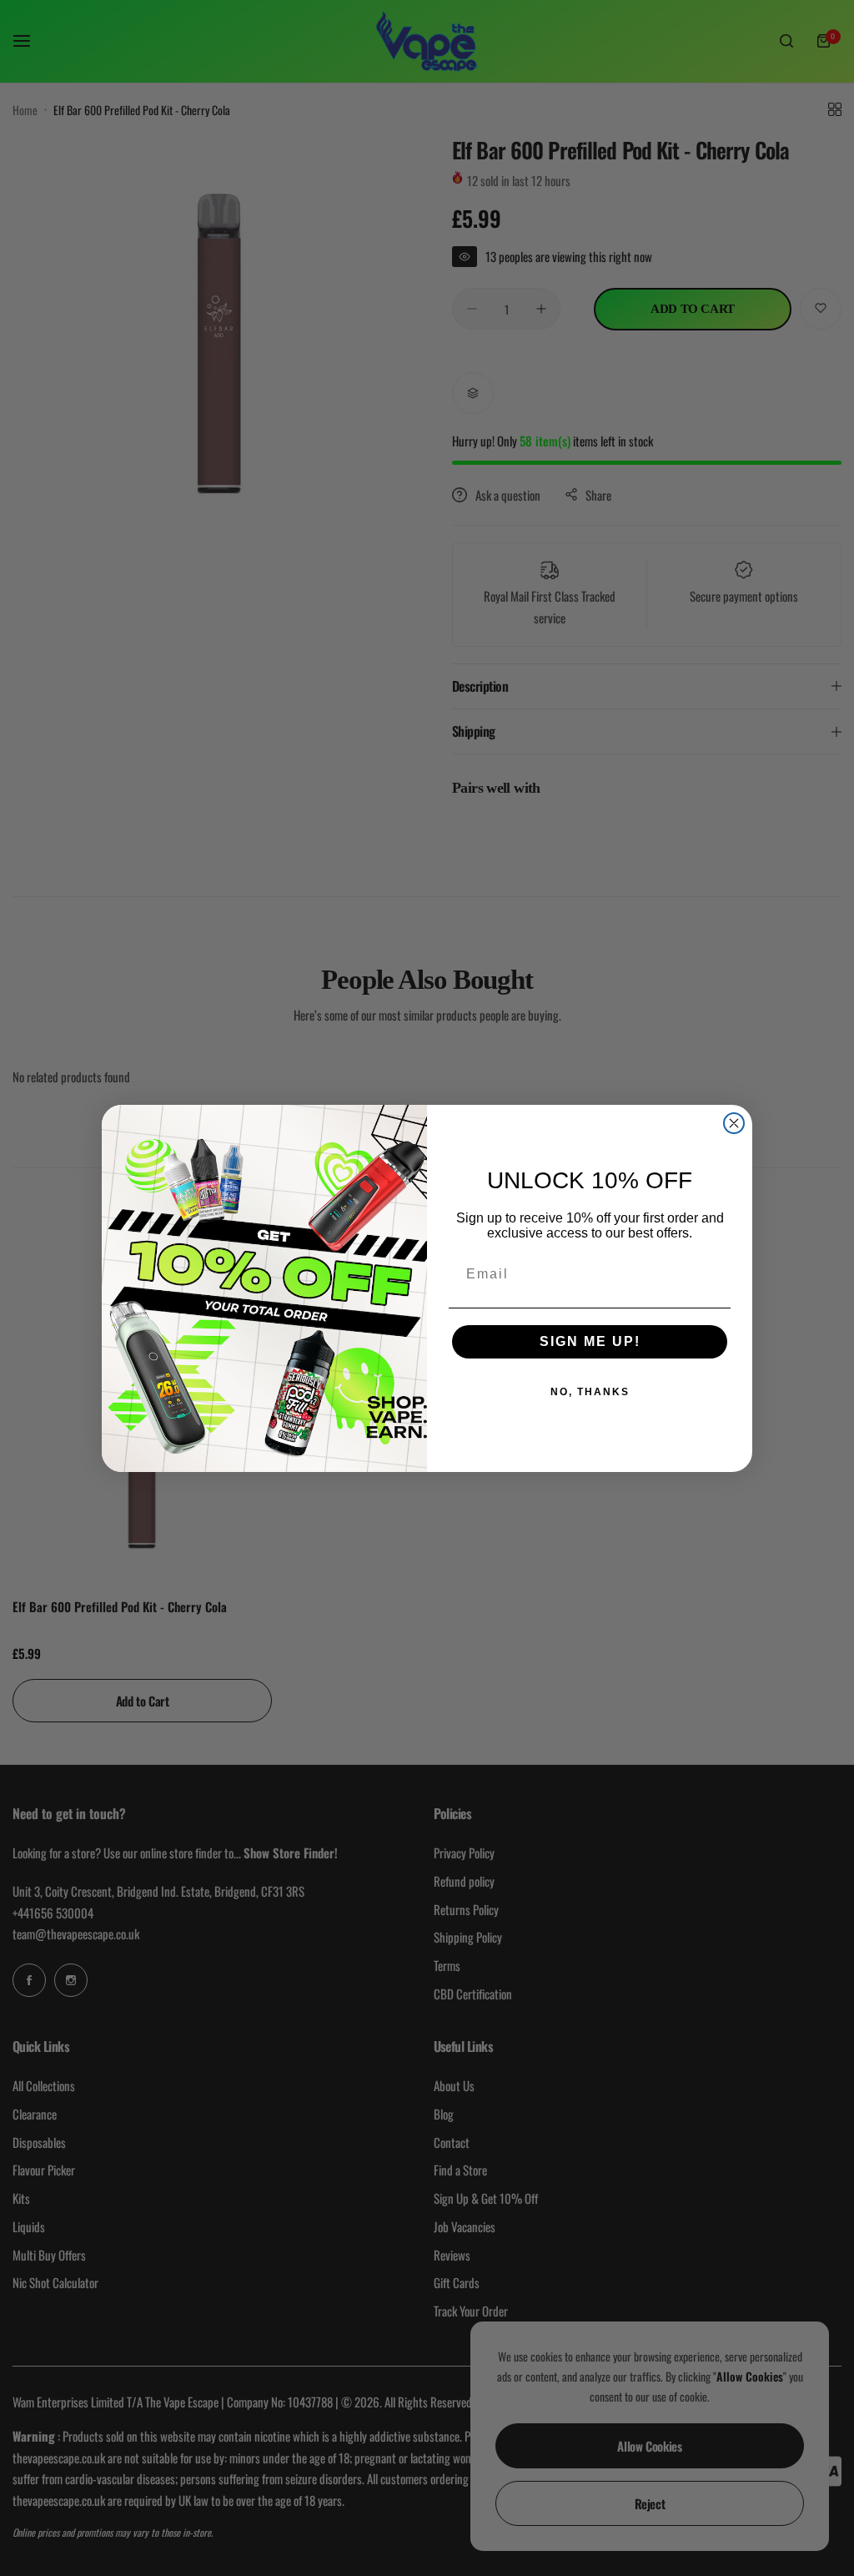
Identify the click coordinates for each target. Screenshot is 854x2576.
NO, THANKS (590, 1392)
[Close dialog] (734, 1123)
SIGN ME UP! (590, 1341)
